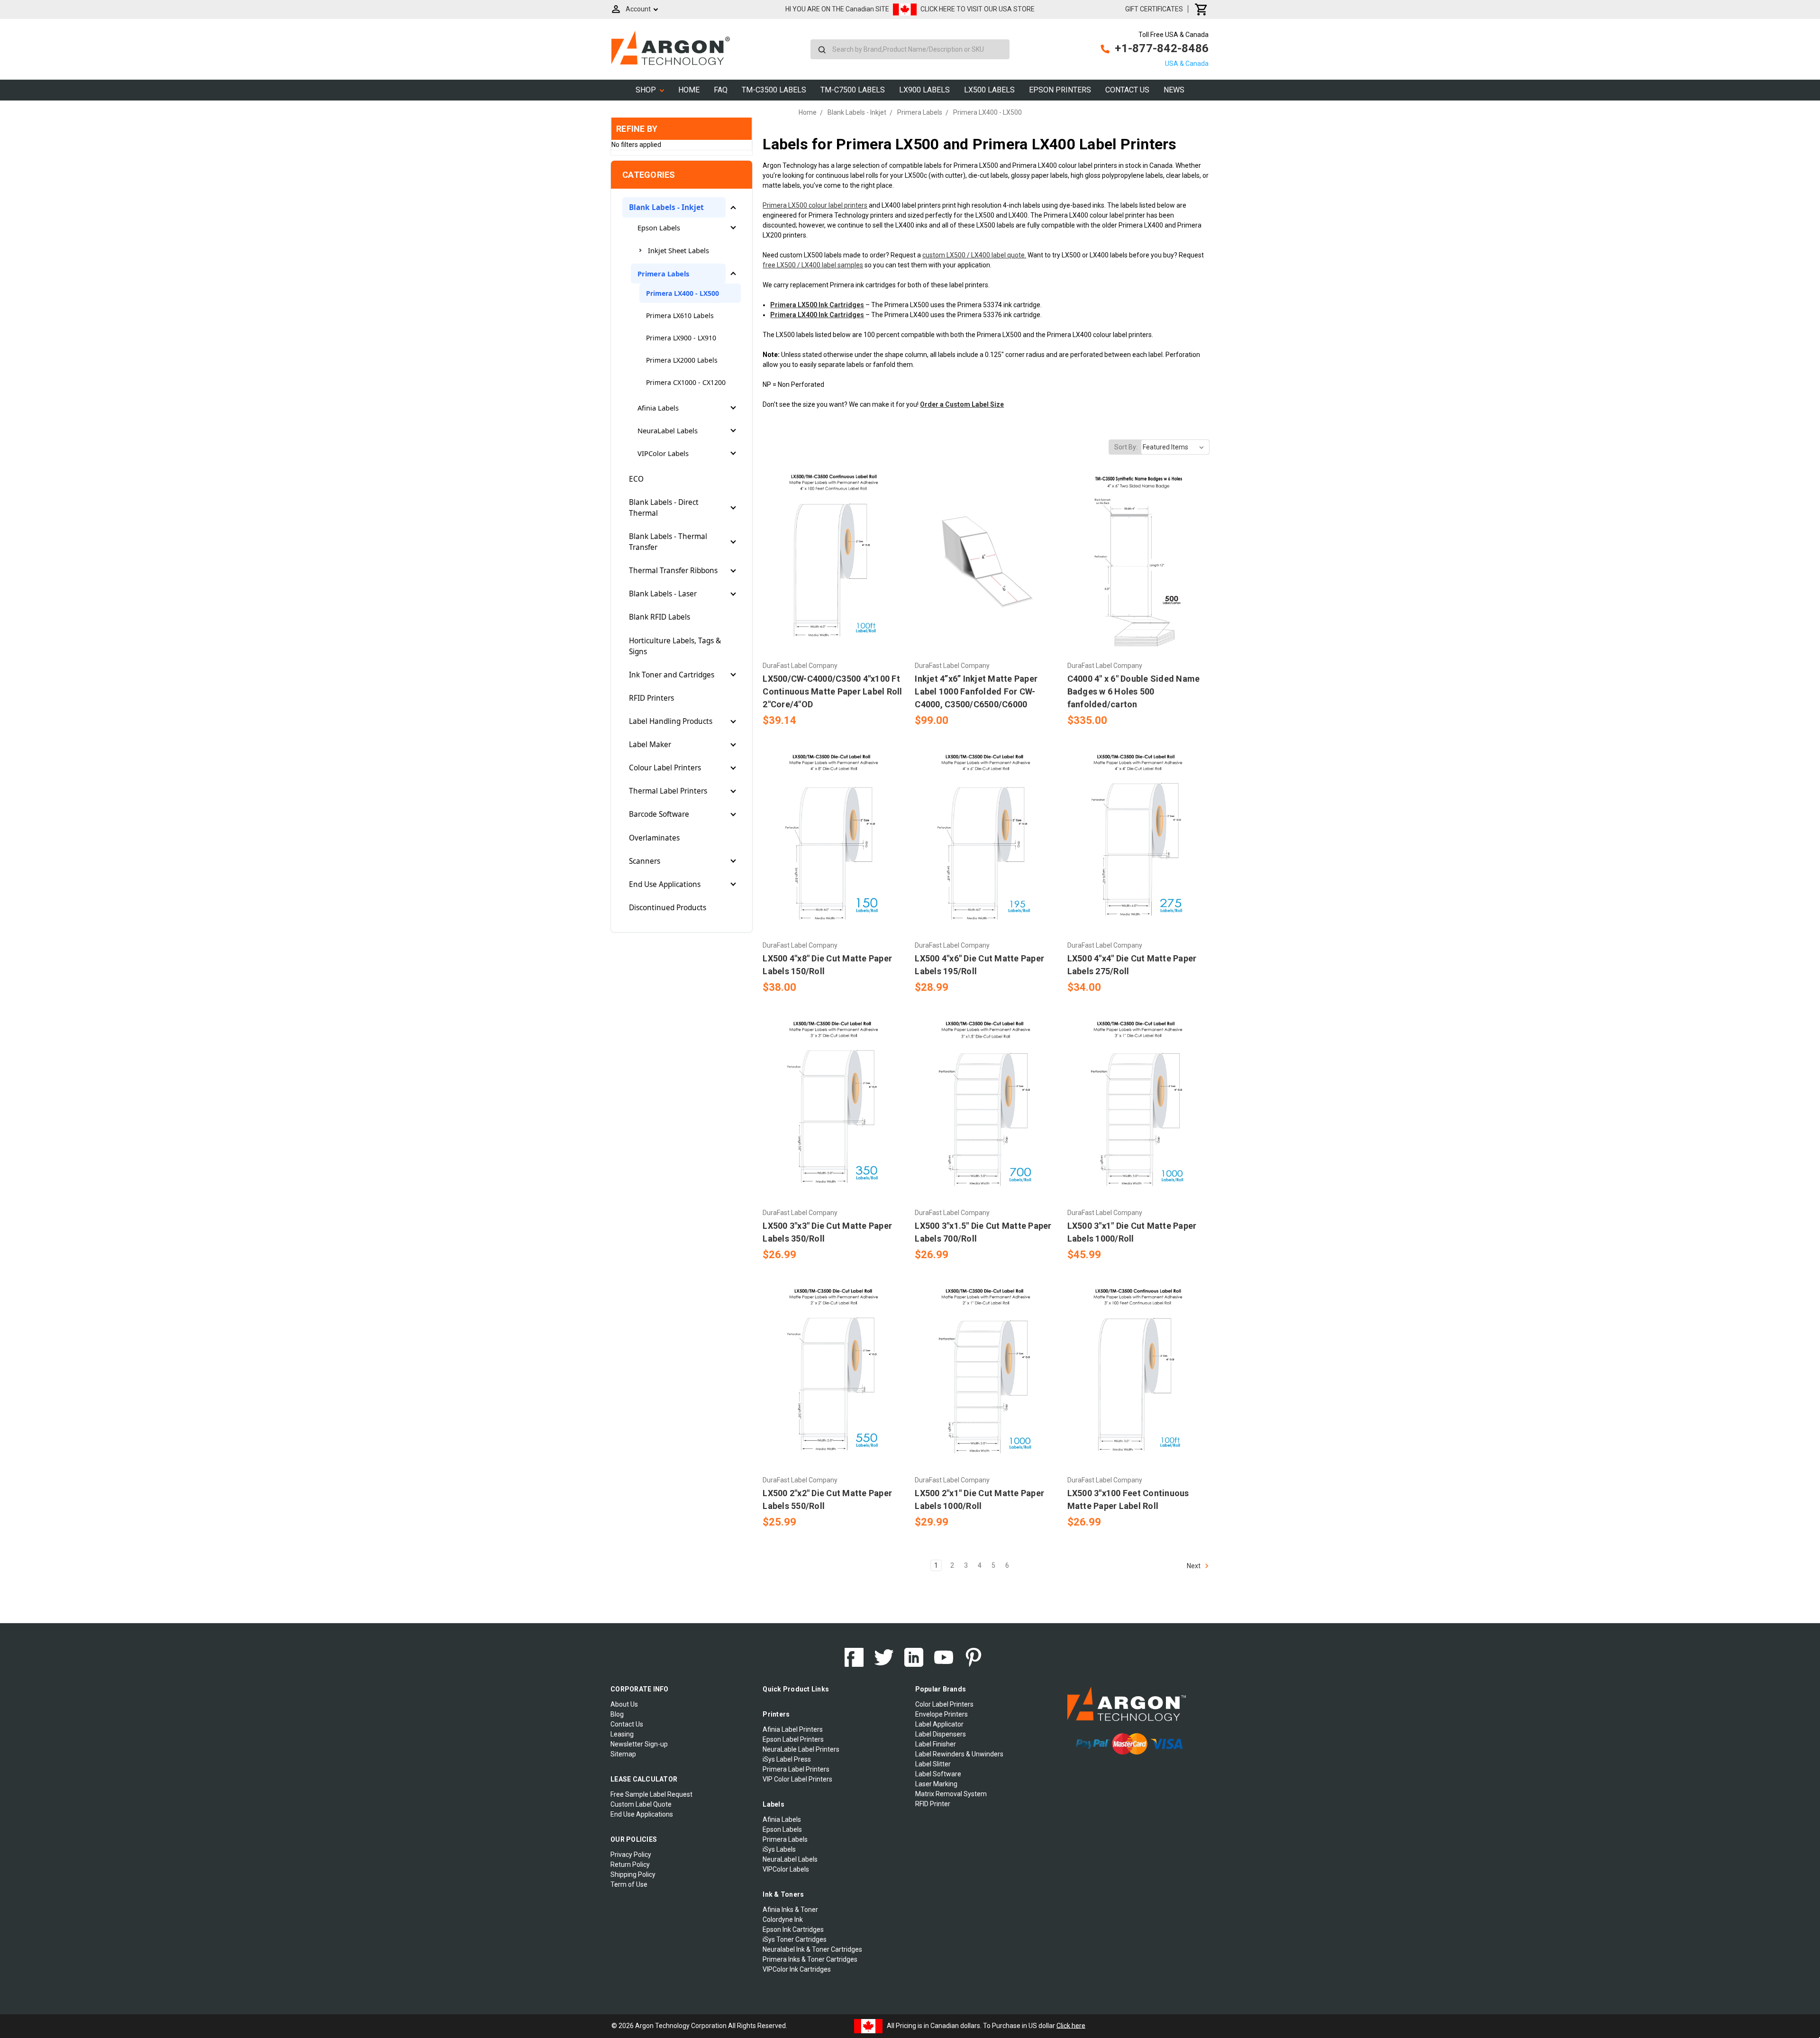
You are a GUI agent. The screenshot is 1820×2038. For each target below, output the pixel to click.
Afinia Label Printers (793, 1729)
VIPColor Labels (663, 453)
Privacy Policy (631, 1855)
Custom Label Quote (641, 1804)
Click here (1071, 2025)
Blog (617, 1714)
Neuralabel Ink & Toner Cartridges (812, 1949)
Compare (831, 562)
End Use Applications (665, 884)
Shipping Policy (633, 1874)
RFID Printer (933, 1804)
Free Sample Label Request (651, 1794)
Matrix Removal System (951, 1794)
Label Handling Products (671, 721)
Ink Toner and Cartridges (672, 675)
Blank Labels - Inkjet (666, 207)
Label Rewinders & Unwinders (959, 1754)
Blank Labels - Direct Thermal (664, 508)
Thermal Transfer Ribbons (673, 571)
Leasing (622, 1734)
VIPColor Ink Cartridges (797, 1969)
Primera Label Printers (796, 1769)
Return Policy (630, 1864)
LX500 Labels (989, 90)
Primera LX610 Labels (680, 315)
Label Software (938, 1774)
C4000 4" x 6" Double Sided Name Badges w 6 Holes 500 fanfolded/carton (1134, 691)
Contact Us (1127, 90)
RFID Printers (651, 698)
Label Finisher (936, 1744)
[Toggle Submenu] (733, 208)
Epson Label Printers (793, 1739)
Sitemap (623, 1754)
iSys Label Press (787, 1759)
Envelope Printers (942, 1714)
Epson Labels (659, 228)
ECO (636, 479)
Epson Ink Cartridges (793, 1929)
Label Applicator (939, 1724)
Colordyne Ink (783, 1919)
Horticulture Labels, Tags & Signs (675, 646)
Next (1194, 1565)
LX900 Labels (924, 90)
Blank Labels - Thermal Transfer (668, 542)
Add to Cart (834, 578)
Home (689, 90)
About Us (624, 1704)
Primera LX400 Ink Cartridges (817, 315)
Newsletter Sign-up (639, 1744)
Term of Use (629, 1884)
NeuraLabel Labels (668, 430)
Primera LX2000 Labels (682, 360)
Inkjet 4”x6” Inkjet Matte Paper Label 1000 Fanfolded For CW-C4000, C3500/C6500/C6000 (976, 691)
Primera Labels (663, 274)
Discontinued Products (668, 908)
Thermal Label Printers (668, 791)
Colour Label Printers (665, 768)
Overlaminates (654, 838)
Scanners (645, 861)
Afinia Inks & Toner (790, 1910)
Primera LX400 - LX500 (682, 293)
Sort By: (1126, 447)
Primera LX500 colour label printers (815, 205)
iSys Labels (779, 1849)
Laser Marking (936, 1784)
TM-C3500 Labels (774, 90)
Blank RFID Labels (660, 617)
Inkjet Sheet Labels (678, 250)
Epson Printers (1060, 90)
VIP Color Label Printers (797, 1779)
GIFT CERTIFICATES (1154, 9)
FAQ (721, 90)
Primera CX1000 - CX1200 (686, 382)
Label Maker (650, 745)
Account (638, 9)
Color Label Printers (944, 1704)
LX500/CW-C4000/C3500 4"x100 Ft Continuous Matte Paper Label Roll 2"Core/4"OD (832, 691)
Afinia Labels (658, 408)
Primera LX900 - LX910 (681, 338)
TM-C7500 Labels (853, 90)
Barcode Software (659, 814)
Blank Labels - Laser (663, 594)
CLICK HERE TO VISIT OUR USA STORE (978, 9)
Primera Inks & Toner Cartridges (810, 1959)
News (1174, 90)
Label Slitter (933, 1764)
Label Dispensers (941, 1734)
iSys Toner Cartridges (795, 1939)
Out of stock (986, 578)
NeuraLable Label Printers (801, 1749)
